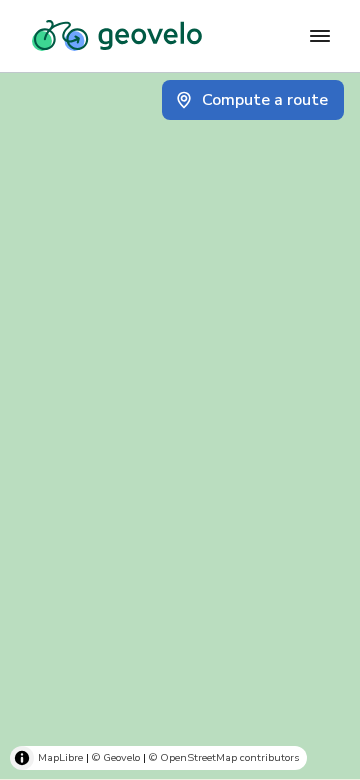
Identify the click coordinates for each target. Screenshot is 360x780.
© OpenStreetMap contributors (224, 757)
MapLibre (60, 757)
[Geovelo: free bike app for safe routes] (117, 36)
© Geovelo (116, 757)
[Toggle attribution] (22, 758)
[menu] (320, 36)
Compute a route (265, 100)
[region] (180, 426)
